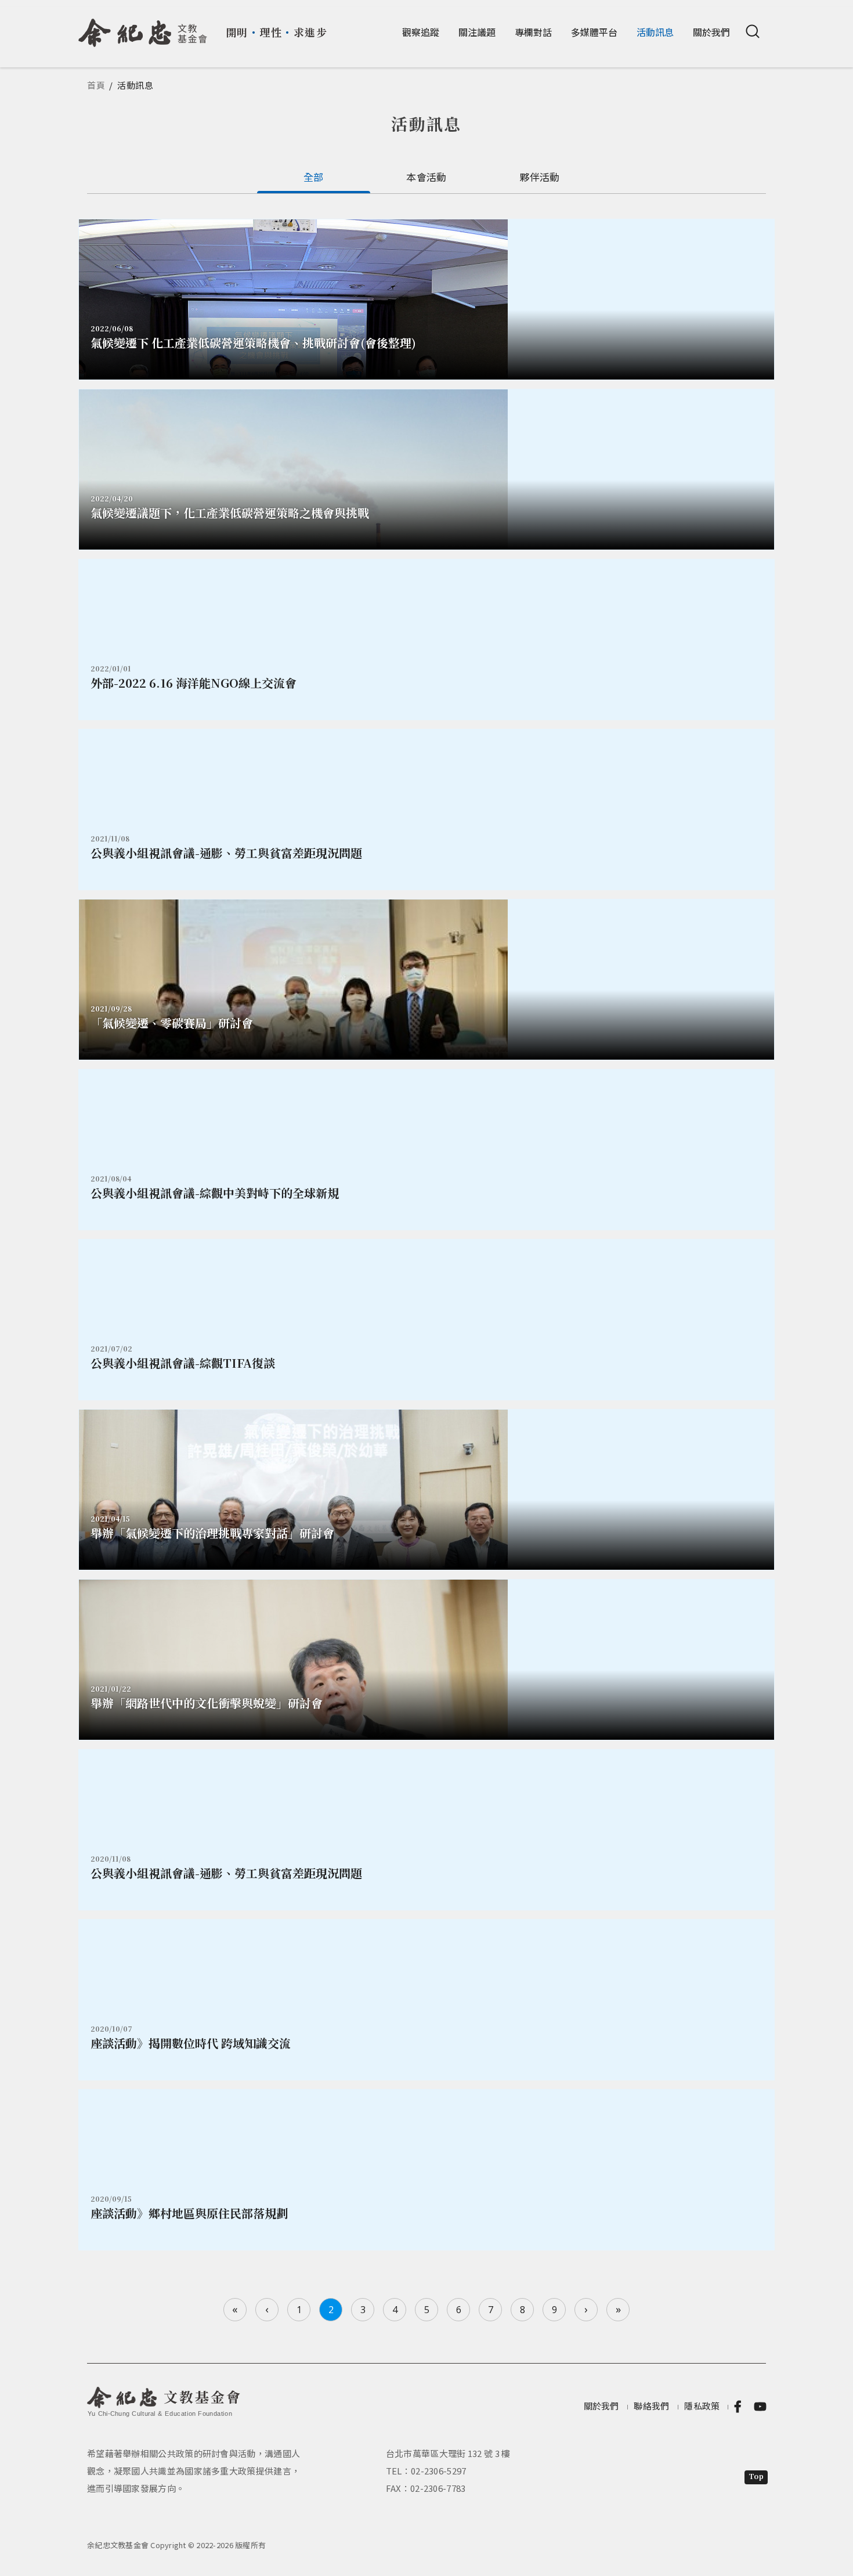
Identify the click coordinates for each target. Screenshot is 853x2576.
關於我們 (711, 32)
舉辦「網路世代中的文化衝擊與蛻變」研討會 (207, 1703)
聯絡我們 (651, 2406)
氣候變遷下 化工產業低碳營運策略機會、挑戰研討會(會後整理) (253, 343)
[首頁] (143, 28)
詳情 (426, 640)
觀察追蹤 (421, 32)
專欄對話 (533, 32)
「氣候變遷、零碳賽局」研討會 (172, 1023)
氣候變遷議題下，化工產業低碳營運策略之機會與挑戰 (230, 513)
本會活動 (426, 177)
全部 (314, 177)
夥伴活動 (539, 177)
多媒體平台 (594, 32)
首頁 (96, 85)
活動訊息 (655, 32)
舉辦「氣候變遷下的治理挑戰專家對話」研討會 (212, 1533)
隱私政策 (702, 2406)
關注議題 (477, 32)
